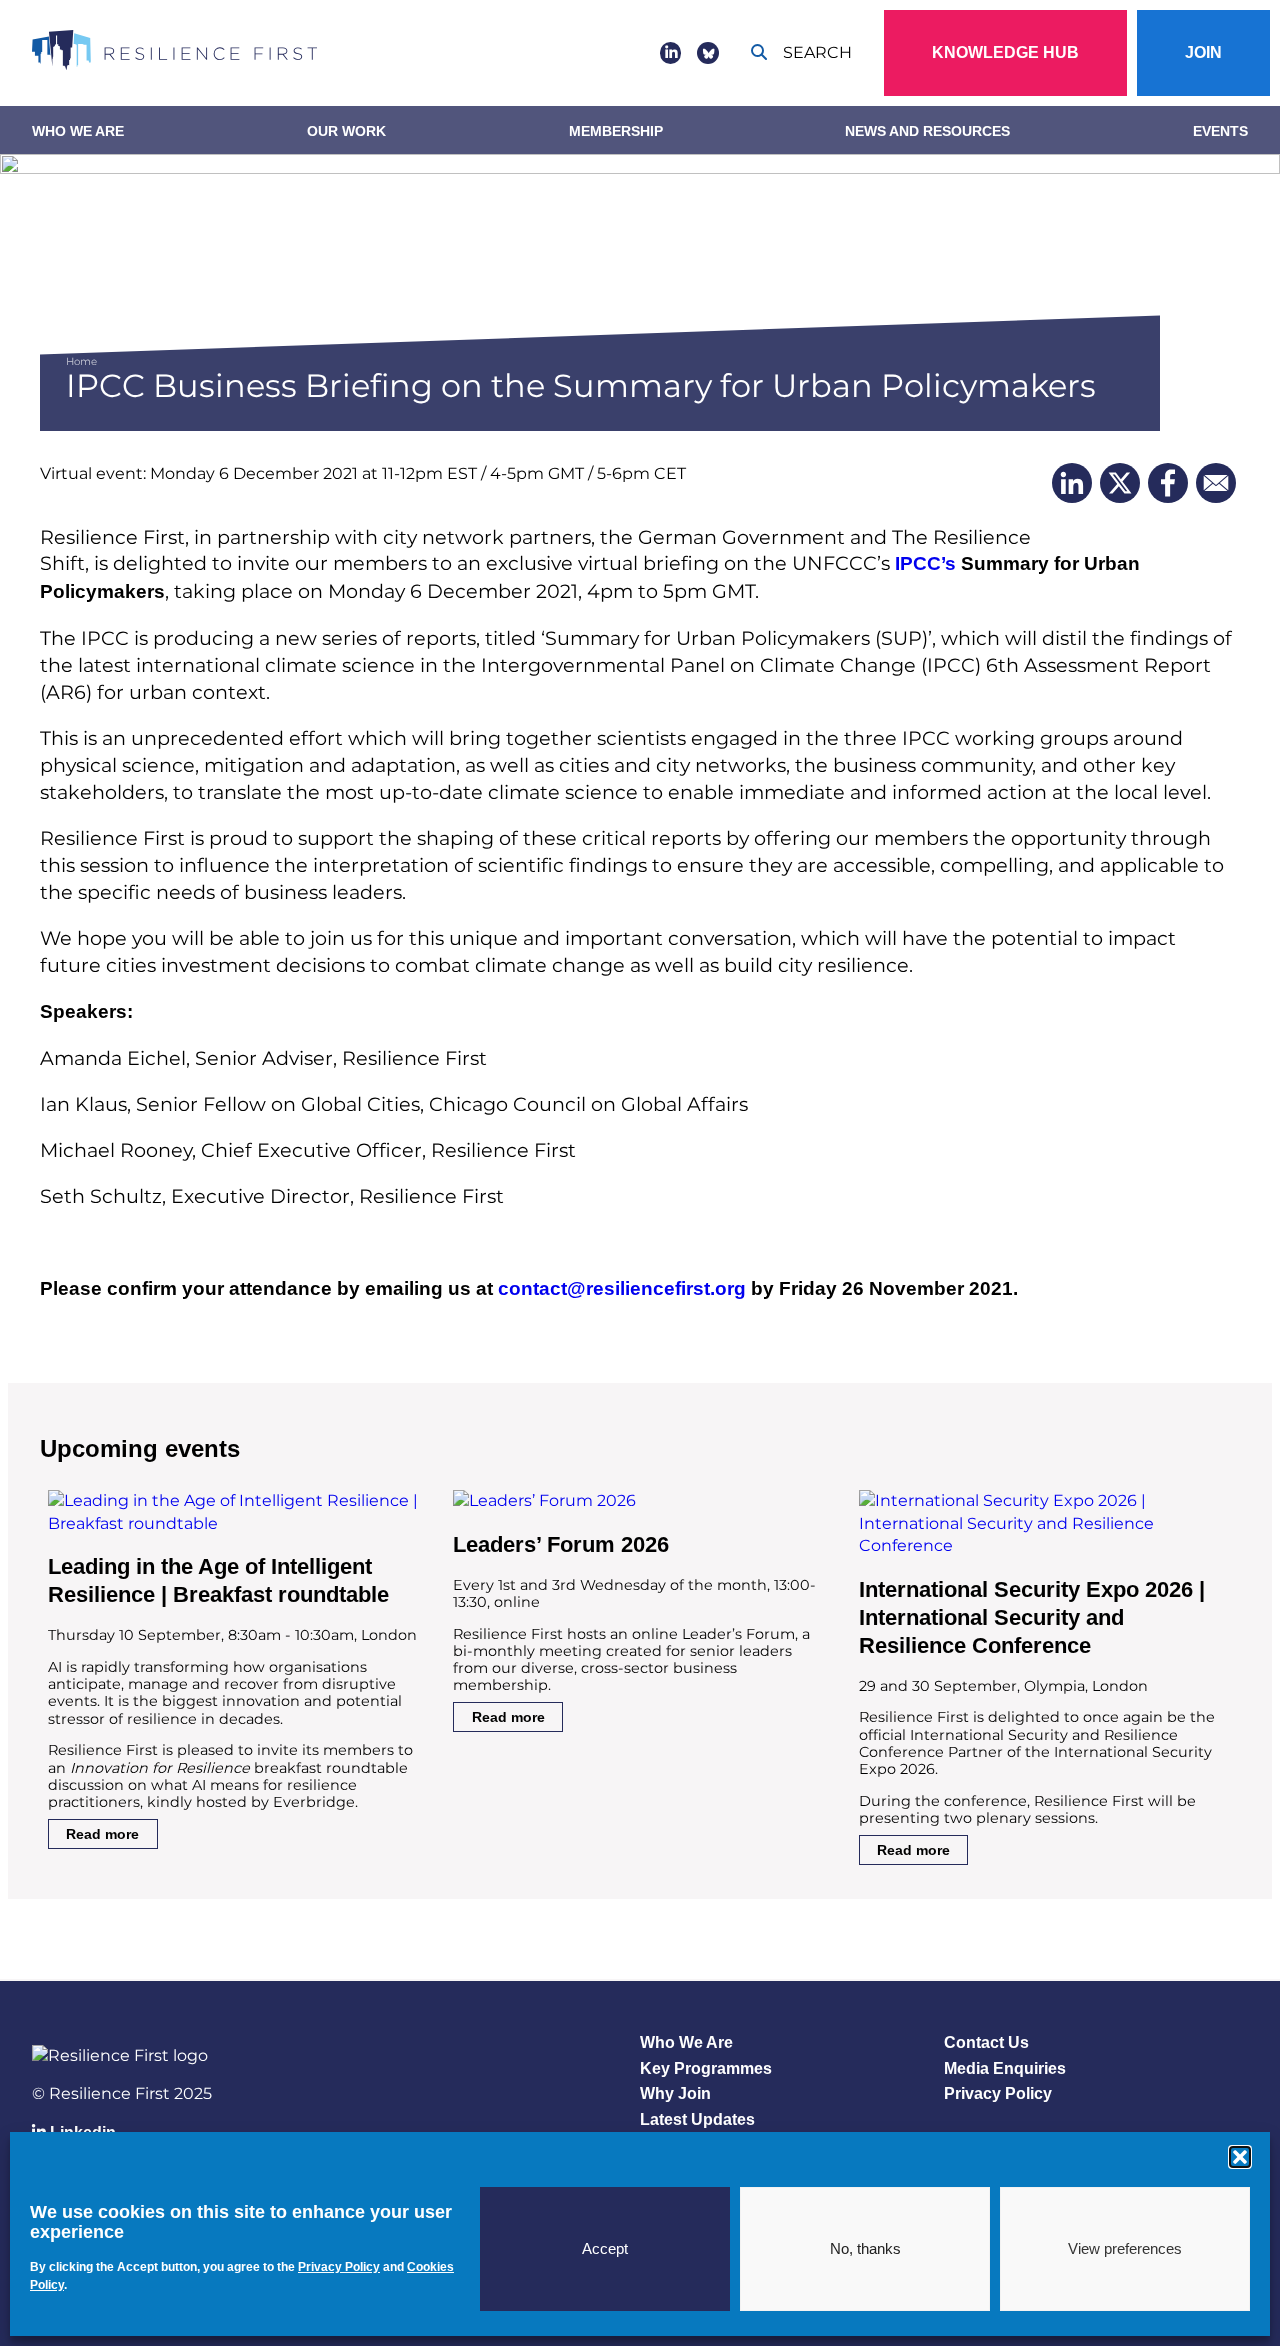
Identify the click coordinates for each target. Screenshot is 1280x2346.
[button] (1240, 2157)
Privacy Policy (998, 2093)
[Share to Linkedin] (1072, 483)
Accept (605, 2248)
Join (1203, 52)
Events (1220, 131)
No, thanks (865, 2248)
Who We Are (78, 131)
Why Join (675, 2093)
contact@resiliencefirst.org (622, 1288)
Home (81, 361)
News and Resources (927, 131)
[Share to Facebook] (1168, 483)
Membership (616, 131)
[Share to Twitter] (1120, 483)
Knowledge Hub (1005, 52)
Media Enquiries (1005, 2068)
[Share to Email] (1216, 483)
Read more (102, 1834)
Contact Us (986, 2042)
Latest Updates (697, 2119)
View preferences (1125, 2248)
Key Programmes (706, 2068)
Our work (346, 131)
